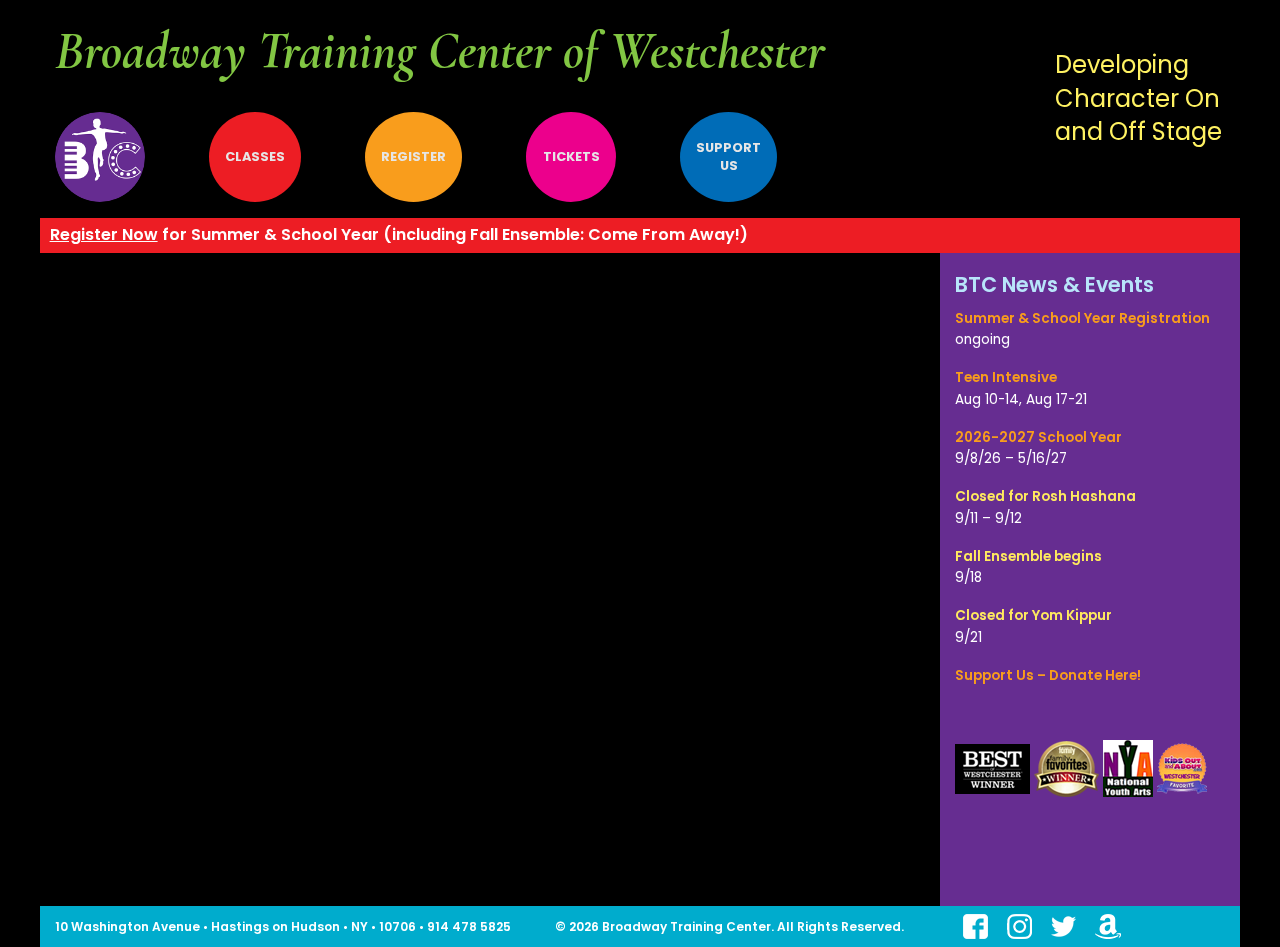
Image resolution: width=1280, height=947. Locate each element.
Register (413, 156)
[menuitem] (116, 157)
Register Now (104, 234)
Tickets (571, 156)
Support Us (728, 156)
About (100, 156)
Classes (255, 156)
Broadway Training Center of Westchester (440, 51)
